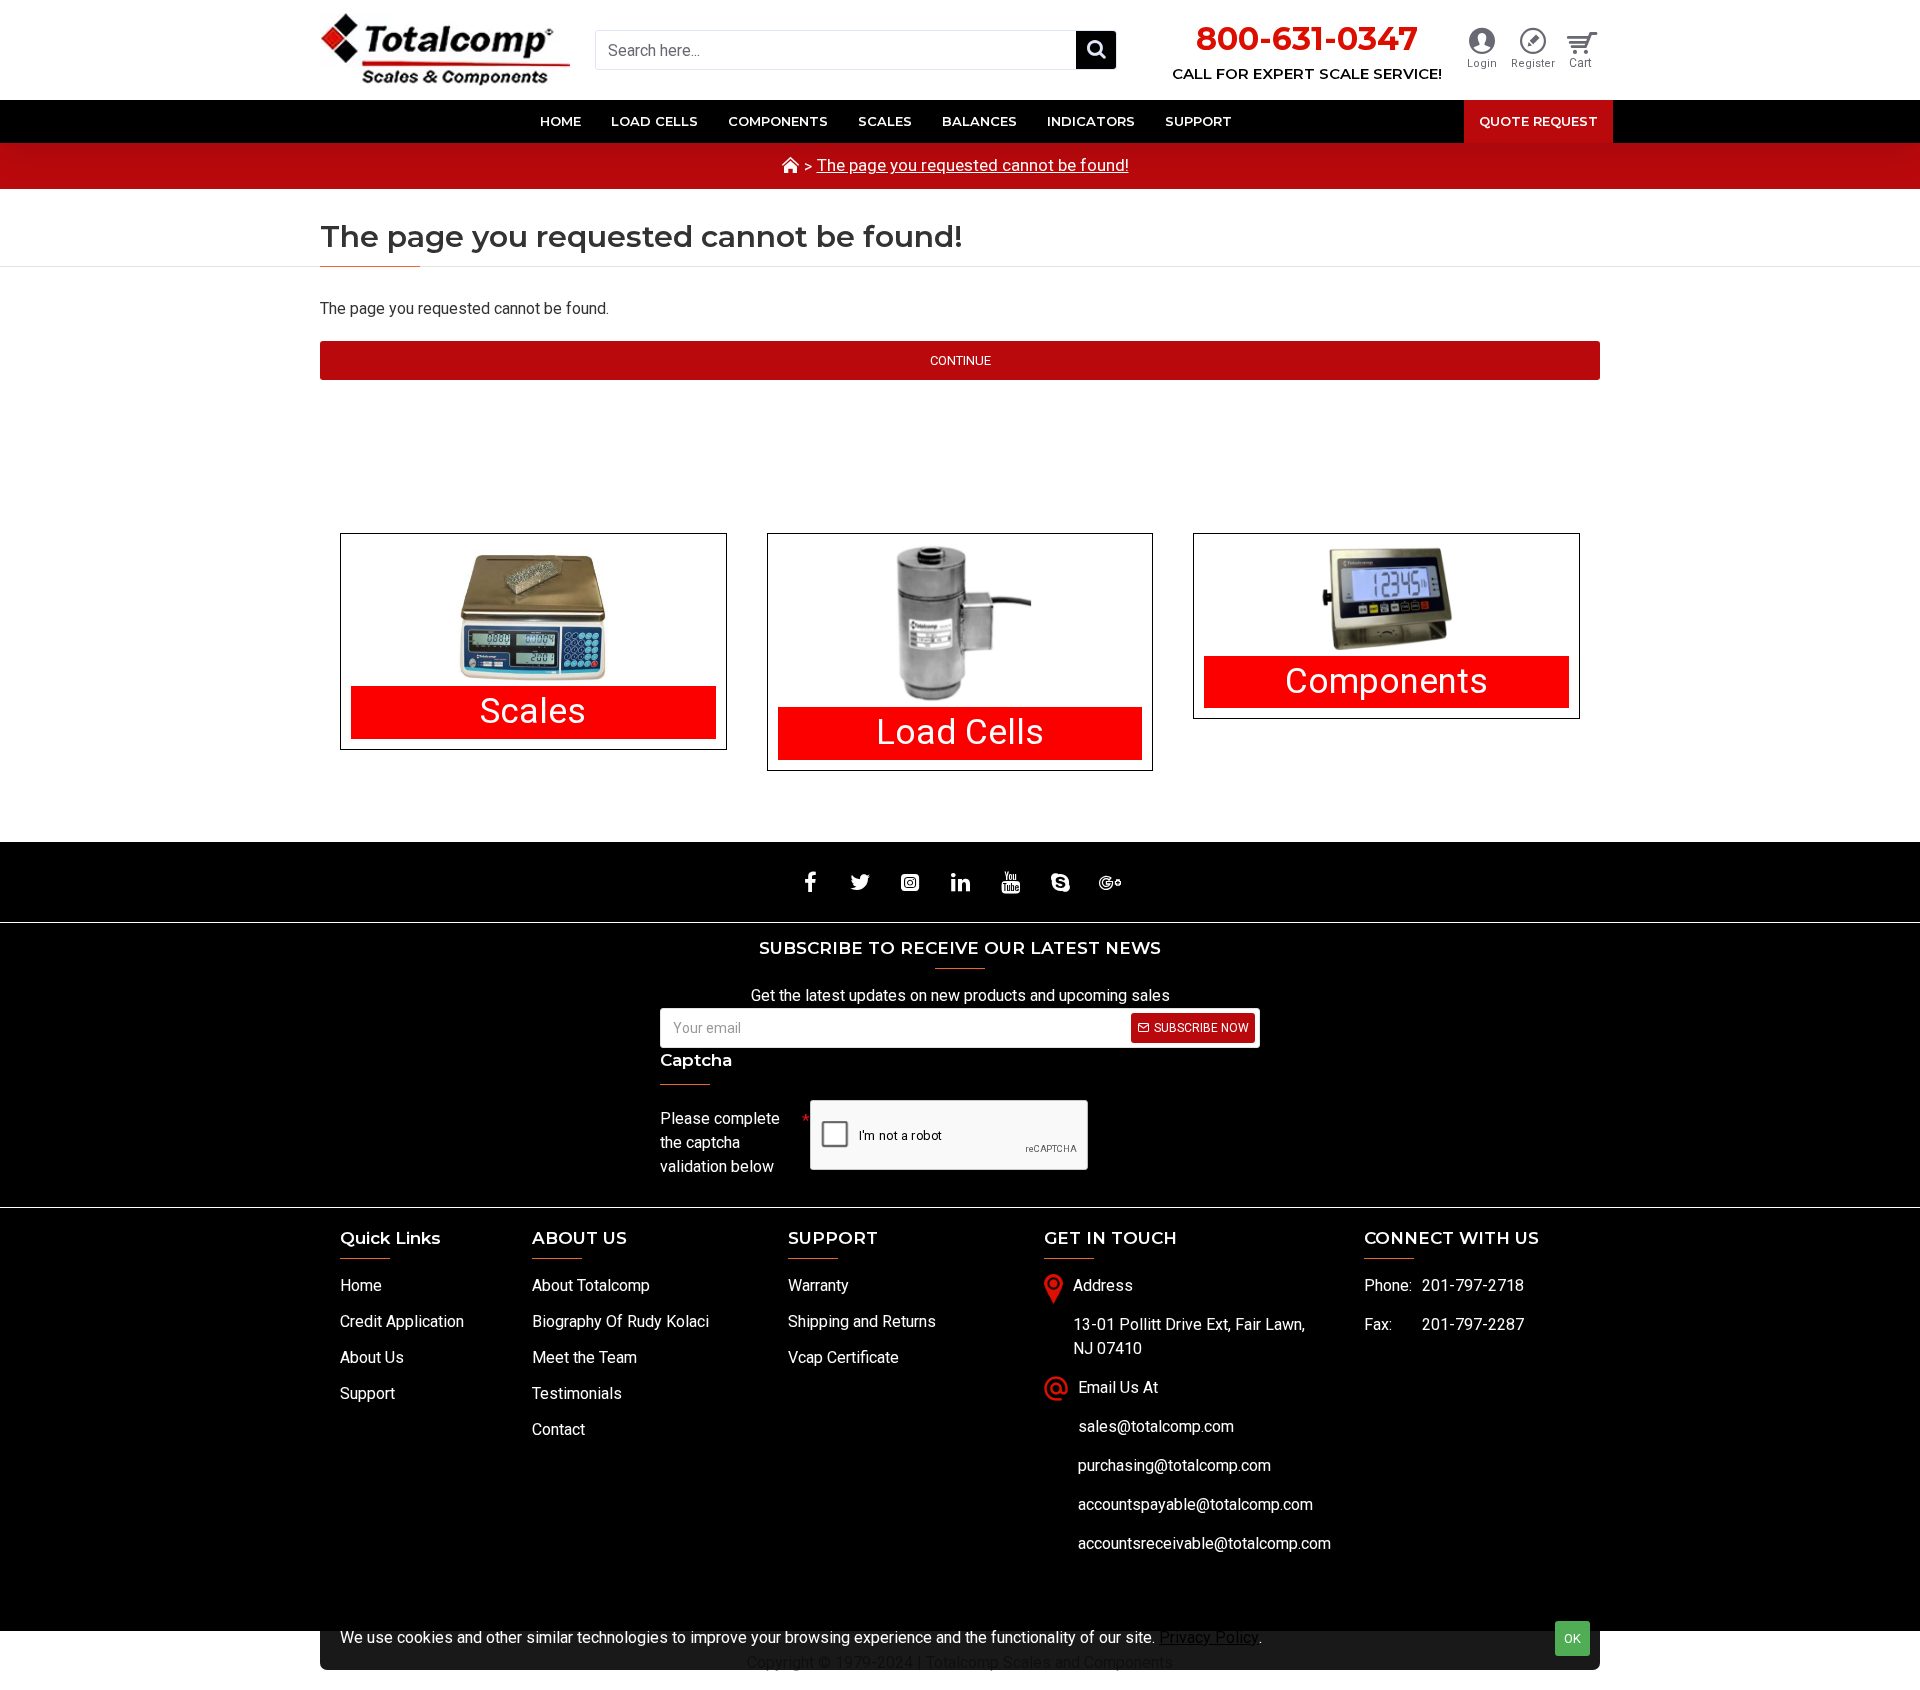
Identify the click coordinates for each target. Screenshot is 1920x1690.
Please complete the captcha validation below (720, 1142)
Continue (960, 360)
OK (1572, 1638)
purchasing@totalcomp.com (1174, 1465)
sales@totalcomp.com (1156, 1426)
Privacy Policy (1209, 1637)
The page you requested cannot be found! (973, 165)
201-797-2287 (1473, 1324)
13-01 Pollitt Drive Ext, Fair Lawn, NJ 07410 (1189, 1336)
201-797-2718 (1473, 1285)
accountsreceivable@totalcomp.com (1204, 1543)
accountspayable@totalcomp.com (1195, 1504)
